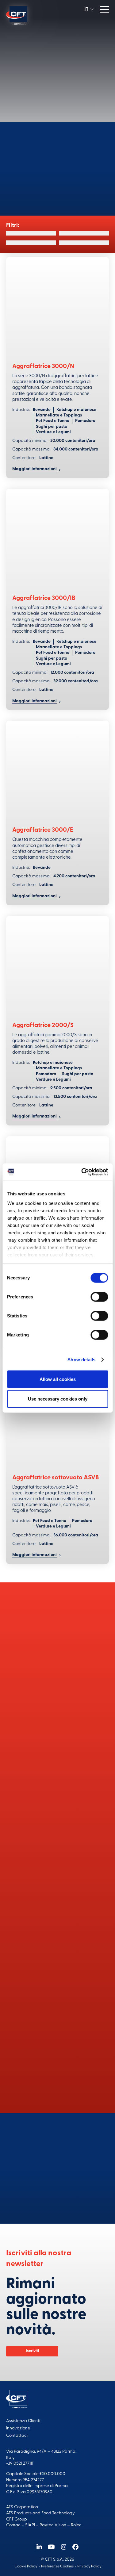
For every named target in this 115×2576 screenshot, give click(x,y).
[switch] (99, 1297)
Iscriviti (32, 2351)
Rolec (76, 2525)
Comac (13, 2525)
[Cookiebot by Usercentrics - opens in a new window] (82, 1172)
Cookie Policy (26, 2566)
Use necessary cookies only (58, 1399)
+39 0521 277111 (20, 2464)
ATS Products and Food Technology (40, 2513)
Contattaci (58, 2192)
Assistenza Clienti (23, 2421)
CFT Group (17, 2519)
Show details (81, 1360)
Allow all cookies (58, 1379)
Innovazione (18, 2428)
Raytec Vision (53, 2525)
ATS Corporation (22, 2507)
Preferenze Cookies (57, 2566)
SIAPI (30, 2525)
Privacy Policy (89, 2566)
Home (42, 37)
